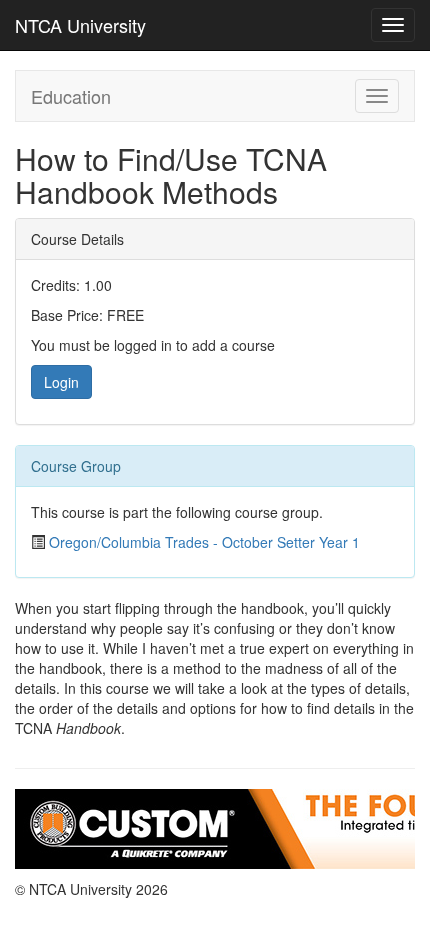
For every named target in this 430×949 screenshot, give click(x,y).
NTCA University (80, 25)
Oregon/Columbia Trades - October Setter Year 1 (204, 542)
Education (71, 96)
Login (61, 382)
